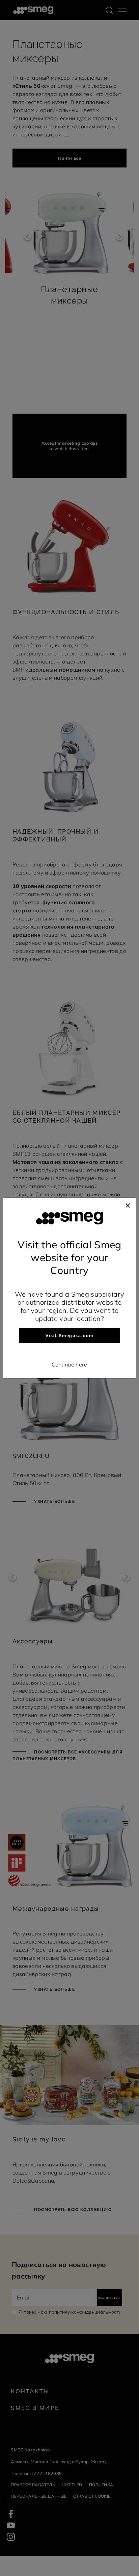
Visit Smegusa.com (69, 1336)
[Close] (128, 1204)
